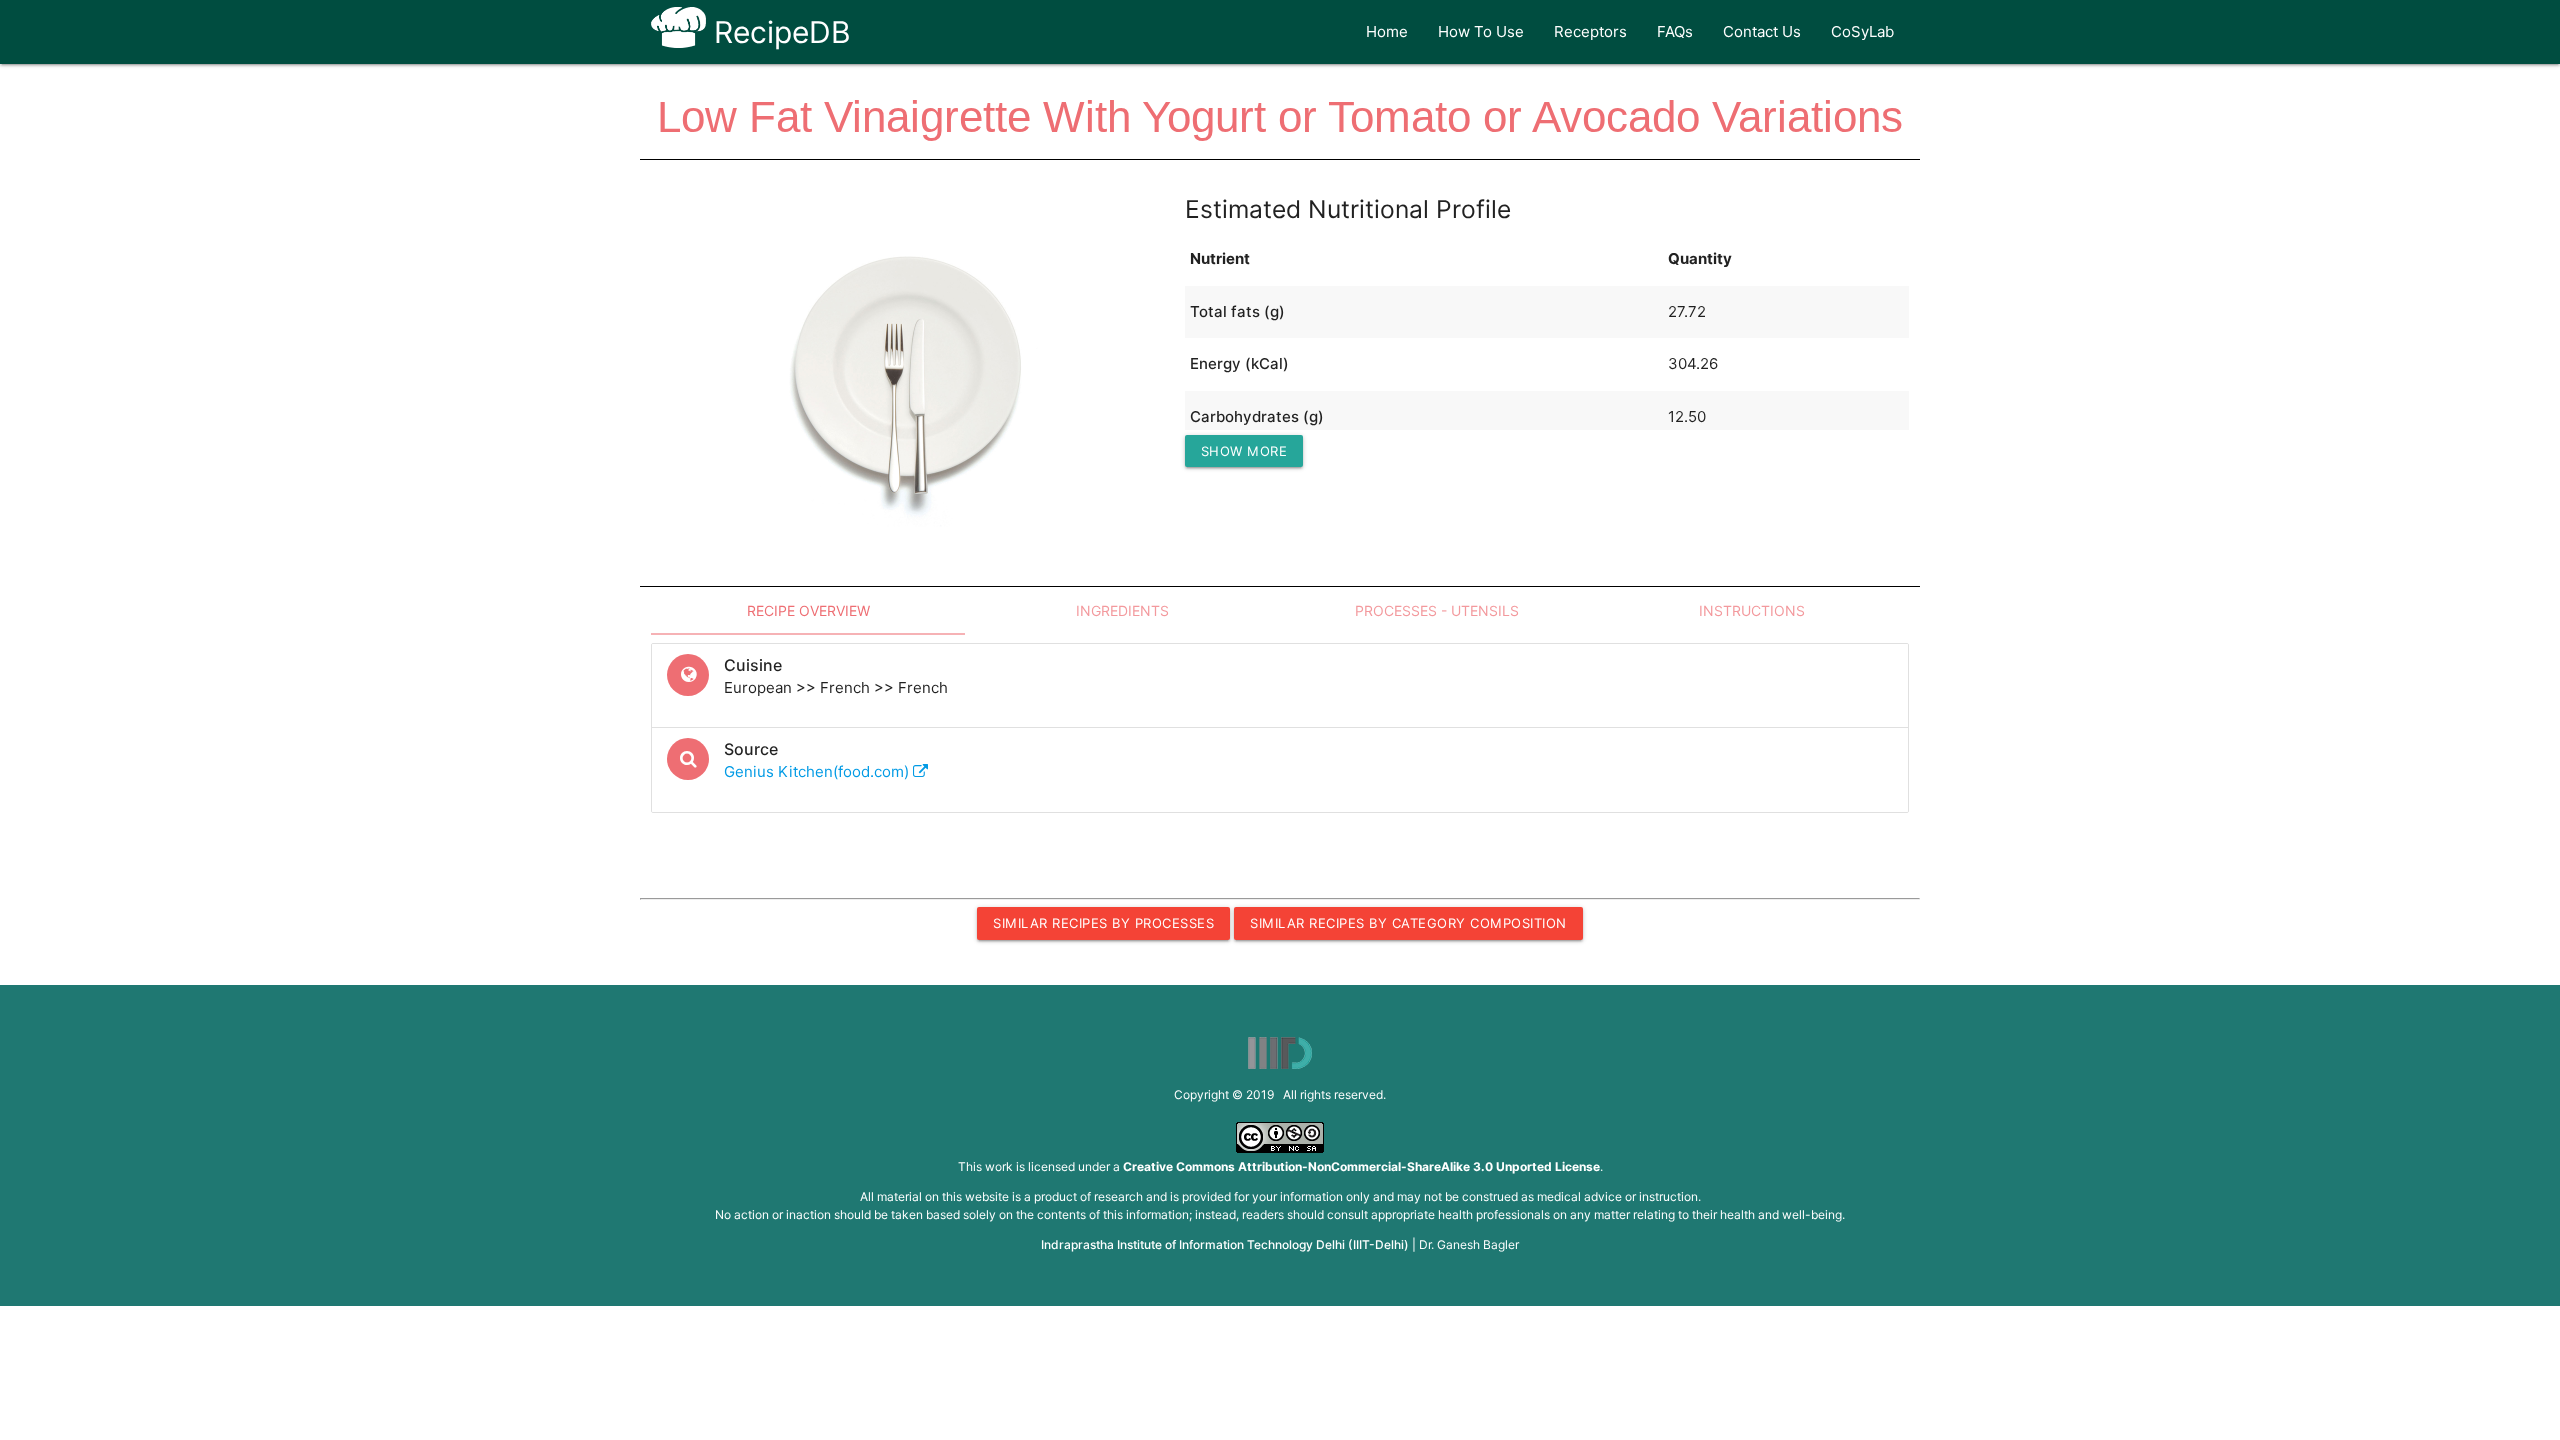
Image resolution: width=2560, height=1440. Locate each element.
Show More (1244, 451)
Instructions (1752, 610)
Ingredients (1122, 610)
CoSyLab (1862, 31)
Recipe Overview (808, 610)
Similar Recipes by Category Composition (1408, 923)
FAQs (1675, 31)
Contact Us (1762, 31)
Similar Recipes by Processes (1103, 923)
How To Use (1481, 31)
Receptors (1590, 31)
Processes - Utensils (1437, 610)
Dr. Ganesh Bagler (1469, 1244)
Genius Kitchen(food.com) (818, 771)
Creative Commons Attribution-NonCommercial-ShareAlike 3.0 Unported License (1361, 1166)
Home (1387, 31)
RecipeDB (778, 32)
